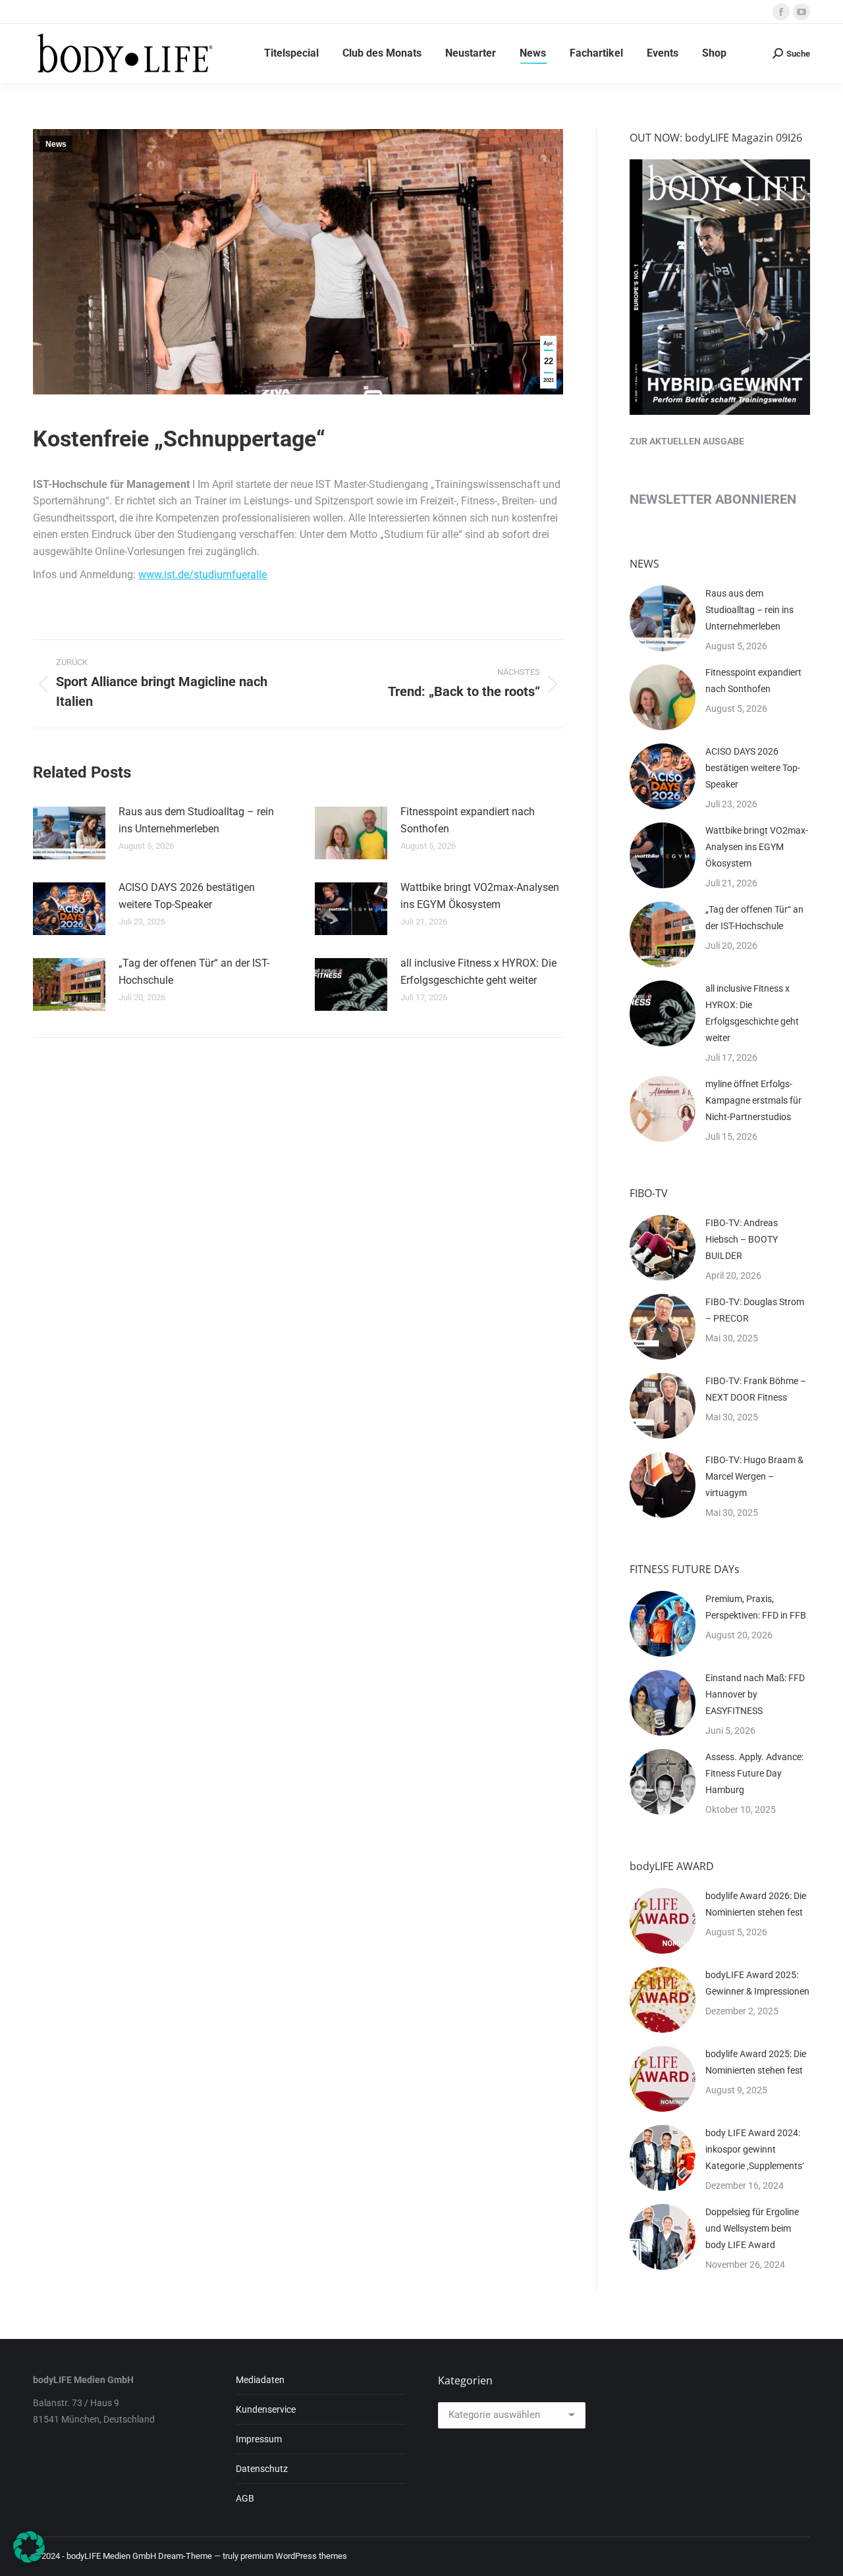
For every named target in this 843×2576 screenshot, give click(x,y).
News (56, 144)
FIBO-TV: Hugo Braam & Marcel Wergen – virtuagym (754, 1476)
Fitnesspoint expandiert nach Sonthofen (468, 820)
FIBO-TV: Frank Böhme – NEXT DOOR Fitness (756, 1389)
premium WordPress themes (294, 2556)
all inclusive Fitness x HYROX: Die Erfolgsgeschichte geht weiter (478, 972)
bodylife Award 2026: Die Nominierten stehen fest (756, 1904)
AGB (245, 2498)
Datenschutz (262, 2469)
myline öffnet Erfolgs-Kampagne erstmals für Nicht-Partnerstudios (753, 1100)
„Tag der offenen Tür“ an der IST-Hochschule (194, 972)
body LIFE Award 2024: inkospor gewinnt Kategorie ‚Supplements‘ (755, 2149)
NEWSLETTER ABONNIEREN (713, 499)
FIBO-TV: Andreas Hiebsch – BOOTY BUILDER (742, 1239)
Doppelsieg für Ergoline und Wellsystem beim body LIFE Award (752, 2228)
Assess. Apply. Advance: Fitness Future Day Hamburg (754, 1773)
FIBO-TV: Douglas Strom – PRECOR (755, 1310)
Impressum (259, 2439)
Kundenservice (266, 2409)
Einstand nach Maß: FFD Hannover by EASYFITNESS (755, 1694)
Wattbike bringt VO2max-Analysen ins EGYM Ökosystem (480, 896)
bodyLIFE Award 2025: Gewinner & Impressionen (757, 1983)
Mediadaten (260, 2380)
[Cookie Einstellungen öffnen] (29, 2559)
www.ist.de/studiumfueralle (203, 575)
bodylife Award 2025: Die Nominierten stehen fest (756, 2062)
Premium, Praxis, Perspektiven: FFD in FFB (756, 1607)
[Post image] (69, 833)
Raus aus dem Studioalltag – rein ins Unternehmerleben (196, 820)
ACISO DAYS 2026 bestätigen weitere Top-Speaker (187, 896)
